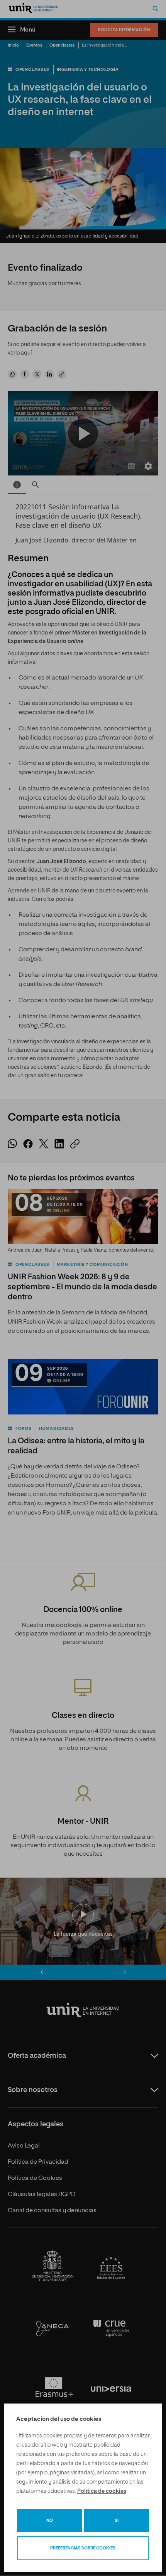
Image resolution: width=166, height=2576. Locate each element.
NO (50, 2520)
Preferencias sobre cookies (83, 2548)
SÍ (117, 2520)
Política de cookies (102, 2491)
